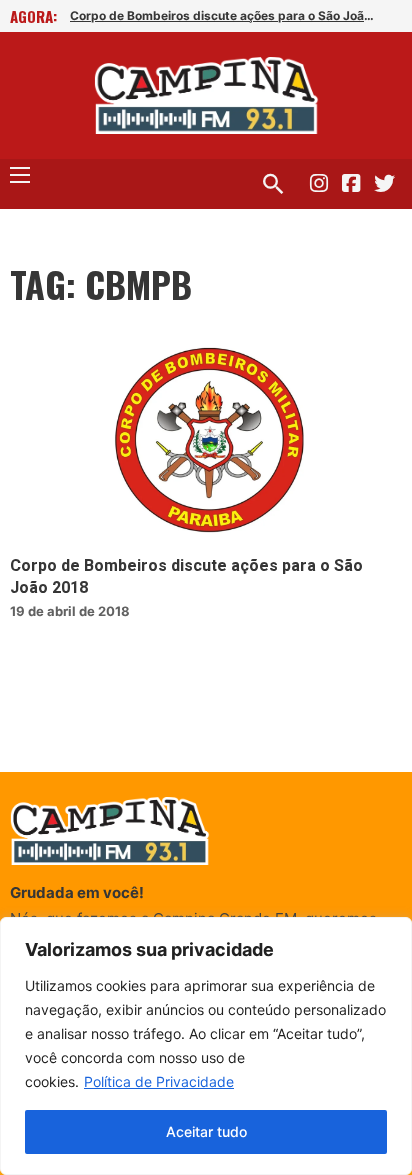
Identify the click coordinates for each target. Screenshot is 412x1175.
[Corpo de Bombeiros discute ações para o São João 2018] (206, 444)
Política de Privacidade (159, 1081)
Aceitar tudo (206, 1131)
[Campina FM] (206, 95)
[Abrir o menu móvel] (20, 175)
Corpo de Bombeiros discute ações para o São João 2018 (225, 15)
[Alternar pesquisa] (273, 184)
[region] (206, 1046)
